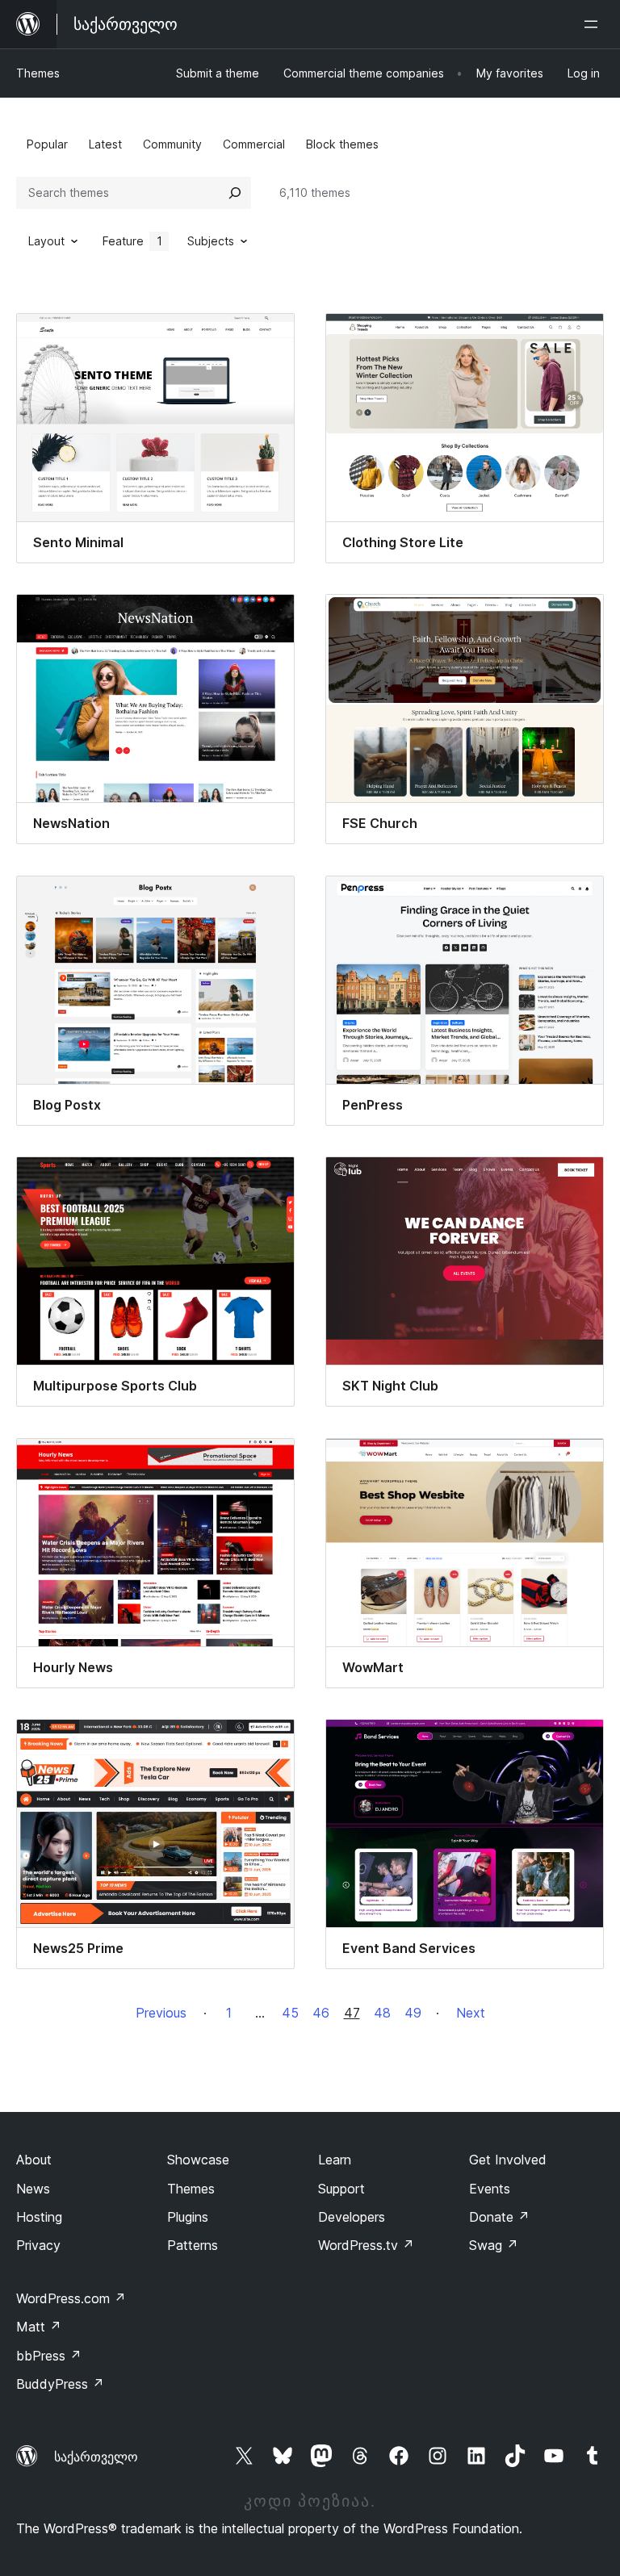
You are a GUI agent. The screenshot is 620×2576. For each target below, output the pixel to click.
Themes (38, 73)
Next (471, 2013)
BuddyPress (60, 2384)
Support (341, 2189)
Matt (39, 2327)
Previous (161, 2013)
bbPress (49, 2356)
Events (490, 2189)
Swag (494, 2245)
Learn (335, 2160)
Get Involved (508, 2160)
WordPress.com (71, 2298)
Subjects (211, 241)
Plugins (188, 2217)
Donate (499, 2217)
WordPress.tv (366, 2245)
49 (413, 2013)
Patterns (193, 2245)
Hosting (39, 2217)
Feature (132, 241)
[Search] (235, 193)
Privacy (38, 2245)
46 (321, 2013)
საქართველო (96, 2457)
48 (382, 2013)
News (33, 2189)
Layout (46, 241)
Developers (352, 2217)
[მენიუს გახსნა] (594, 24)
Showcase (198, 2160)
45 (290, 2013)
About (34, 2160)
